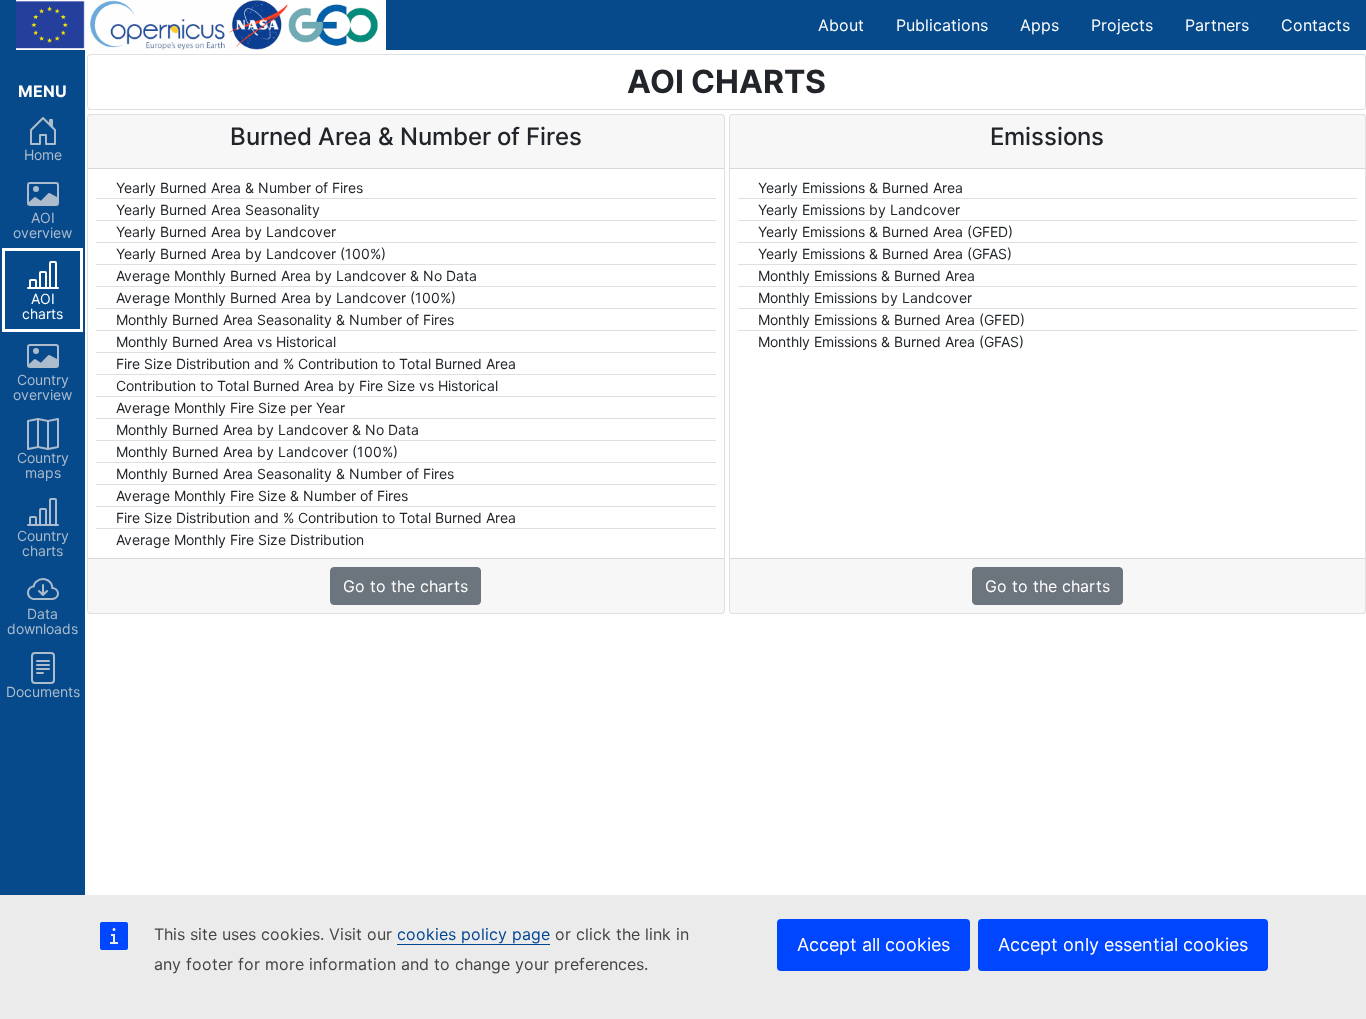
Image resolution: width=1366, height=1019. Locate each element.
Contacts (1315, 25)
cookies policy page (473, 934)
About (841, 25)
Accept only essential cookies (1123, 944)
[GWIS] (201, 25)
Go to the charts (405, 586)
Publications (942, 25)
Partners (1217, 25)
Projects (1122, 25)
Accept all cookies (873, 944)
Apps (1039, 25)
